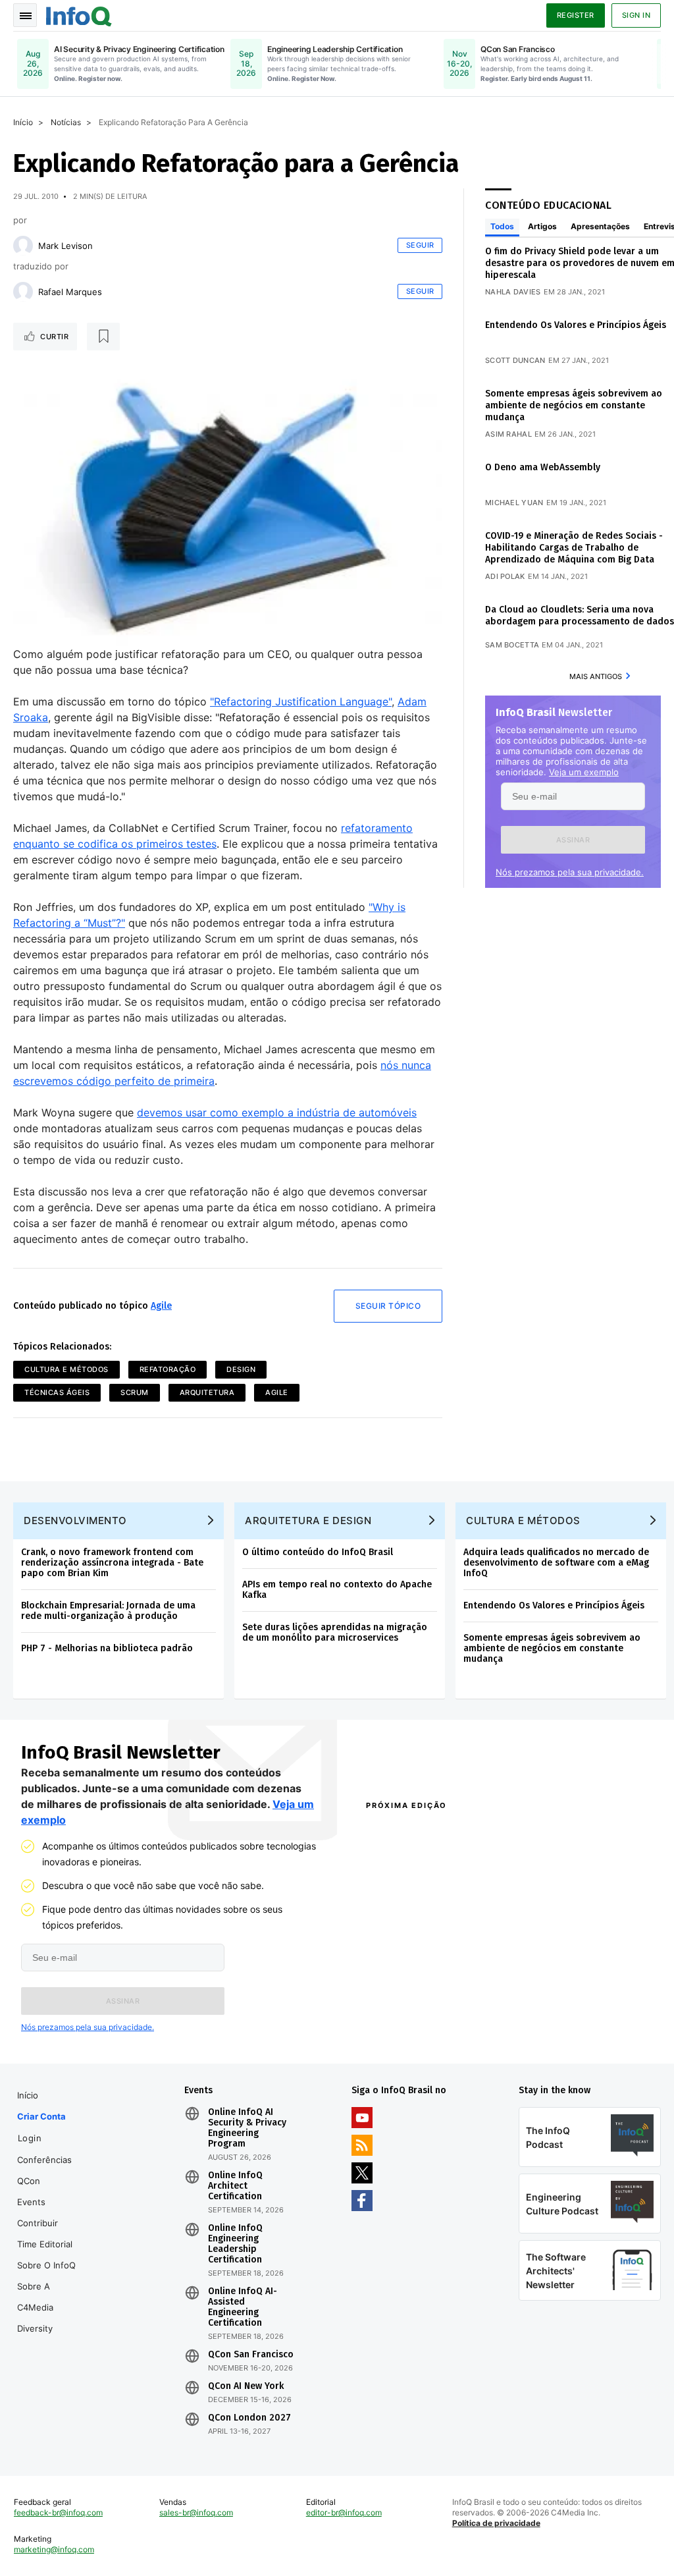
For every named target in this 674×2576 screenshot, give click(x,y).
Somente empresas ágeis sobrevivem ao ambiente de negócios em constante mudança (574, 405)
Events (31, 2202)
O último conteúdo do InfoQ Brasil (318, 1552)
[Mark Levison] (23, 246)
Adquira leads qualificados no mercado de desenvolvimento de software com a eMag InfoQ (556, 1563)
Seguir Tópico (388, 1306)
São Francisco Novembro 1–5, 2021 (579, 2034)
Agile (161, 1306)
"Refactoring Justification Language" (301, 701)
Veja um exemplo (584, 772)
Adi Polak (505, 576)
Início (23, 122)
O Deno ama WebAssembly (543, 467)
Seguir (420, 245)
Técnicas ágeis (57, 1392)
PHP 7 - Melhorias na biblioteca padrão (107, 1648)
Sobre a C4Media (35, 2297)
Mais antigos (596, 676)
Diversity (35, 2328)
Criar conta (41, 2116)
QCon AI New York (246, 2386)
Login (30, 2138)
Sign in (636, 15)
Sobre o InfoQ (46, 2265)
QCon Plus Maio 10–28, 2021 (418, 2034)
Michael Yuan (514, 503)
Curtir (54, 337)
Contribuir (38, 2223)
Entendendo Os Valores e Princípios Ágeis (576, 325)
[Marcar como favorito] (103, 337)
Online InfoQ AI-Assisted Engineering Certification (243, 2307)
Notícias (66, 122)
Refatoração (168, 1369)
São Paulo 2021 (538, 2017)
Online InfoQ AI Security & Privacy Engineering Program (247, 2128)
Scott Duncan (515, 360)
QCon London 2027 (249, 2418)
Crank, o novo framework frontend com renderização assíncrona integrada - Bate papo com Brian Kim (112, 1563)
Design (241, 1369)
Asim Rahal (508, 434)
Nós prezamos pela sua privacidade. (570, 872)
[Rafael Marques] (23, 292)
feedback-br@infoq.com (58, 2512)
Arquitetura (207, 1392)
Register (576, 15)
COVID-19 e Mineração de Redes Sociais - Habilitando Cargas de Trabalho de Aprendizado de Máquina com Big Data (574, 548)
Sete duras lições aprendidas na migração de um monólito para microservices (335, 1632)
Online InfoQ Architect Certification (235, 2186)
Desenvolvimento (75, 1521)
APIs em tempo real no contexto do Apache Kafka (337, 1590)
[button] (573, 840)
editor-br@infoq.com (344, 2512)
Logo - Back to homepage (79, 14)
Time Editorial (45, 2244)
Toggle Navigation (25, 15)
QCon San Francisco (251, 2355)
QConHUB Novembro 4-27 (414, 2017)
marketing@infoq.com (54, 2549)
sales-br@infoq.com (196, 2512)
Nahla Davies (513, 292)
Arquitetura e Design (308, 1521)
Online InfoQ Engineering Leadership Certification (235, 2244)
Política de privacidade (496, 2523)
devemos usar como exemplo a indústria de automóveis (277, 1112)
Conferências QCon (44, 2170)
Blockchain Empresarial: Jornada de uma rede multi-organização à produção (108, 1611)
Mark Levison (65, 246)
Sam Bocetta (512, 645)
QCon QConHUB (441, 1834)
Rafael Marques (70, 292)
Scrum (135, 1392)
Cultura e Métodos (66, 1369)
